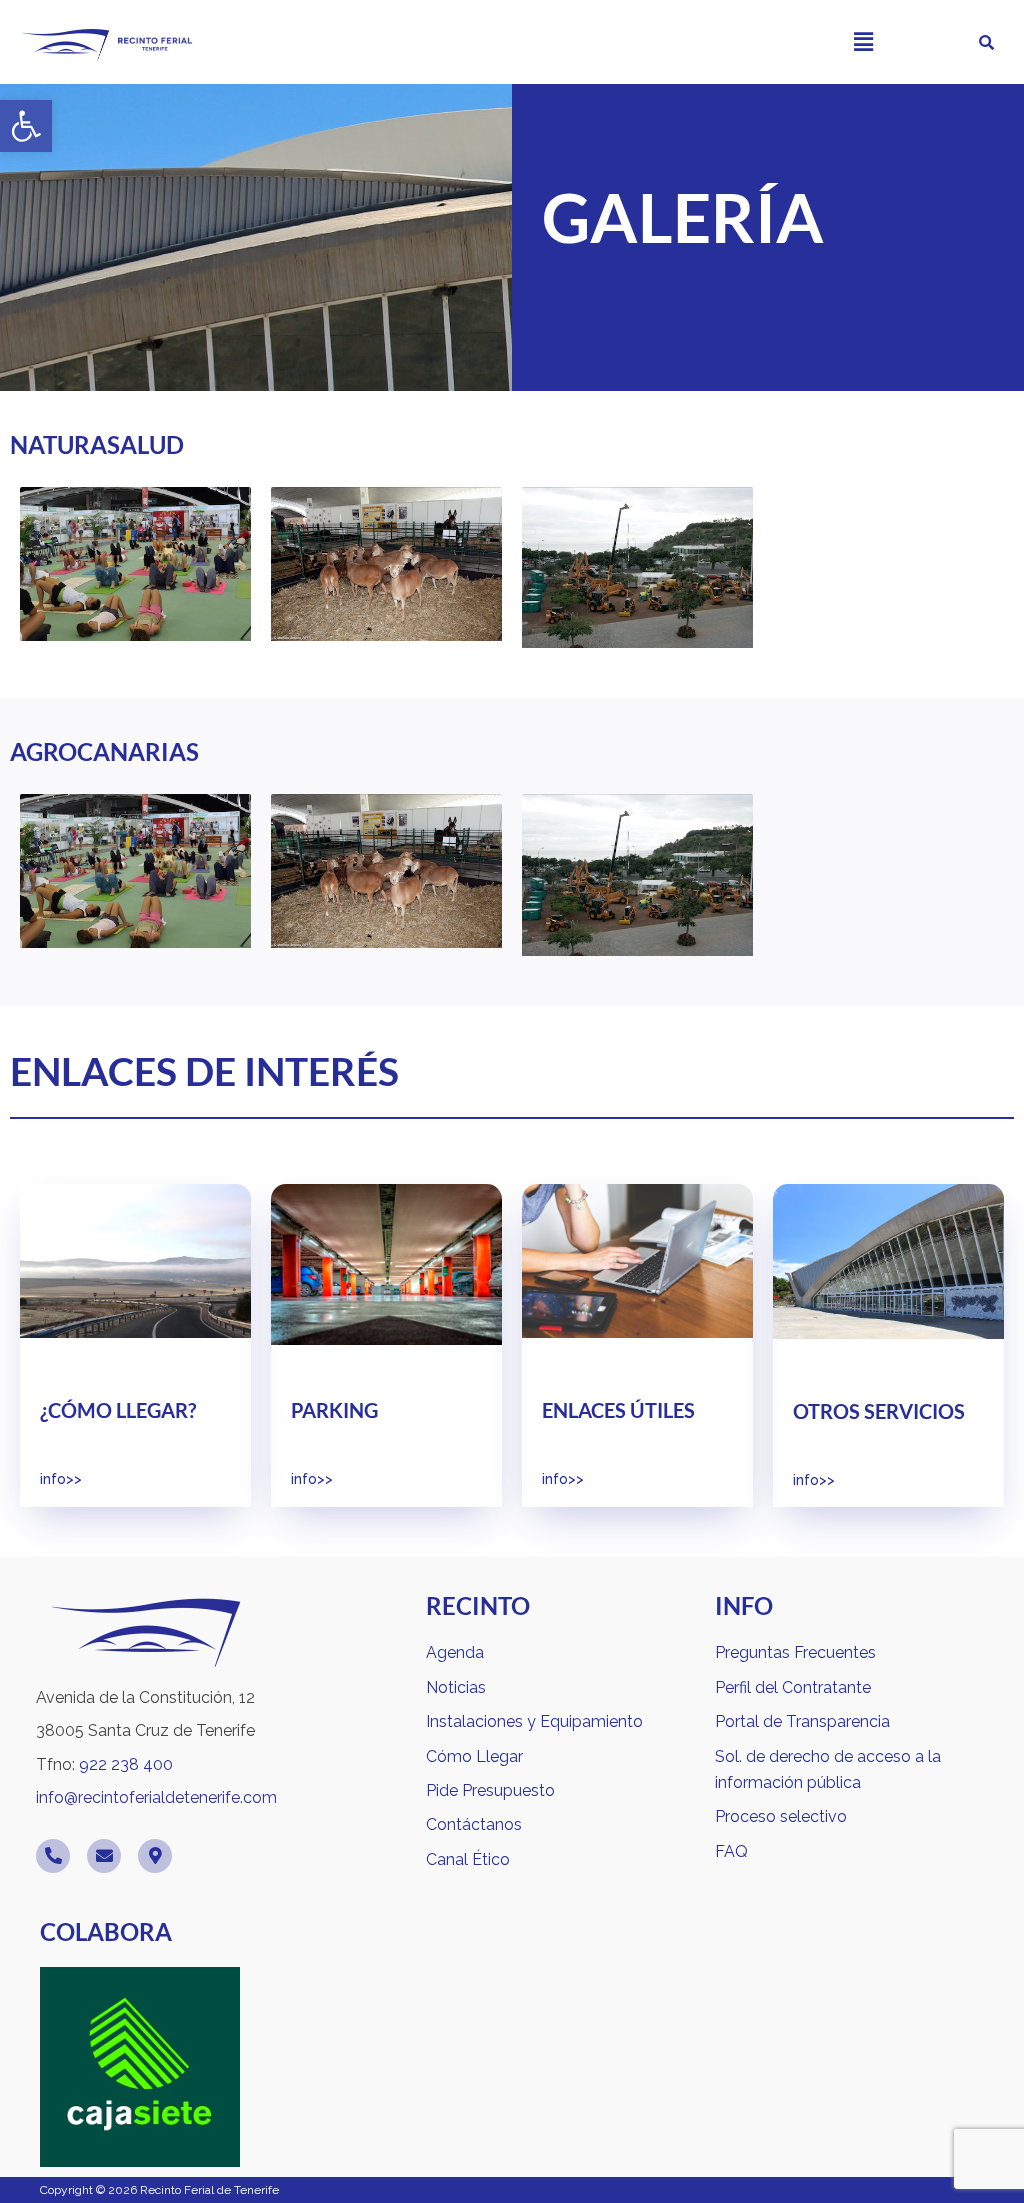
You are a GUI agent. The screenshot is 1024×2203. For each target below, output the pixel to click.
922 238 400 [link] (126, 1764)
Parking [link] (334, 1410)
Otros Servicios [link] (879, 1411)
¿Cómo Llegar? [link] (118, 1410)
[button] (863, 41)
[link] (26, 126)
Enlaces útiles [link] (618, 1410)
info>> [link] (61, 1479)
